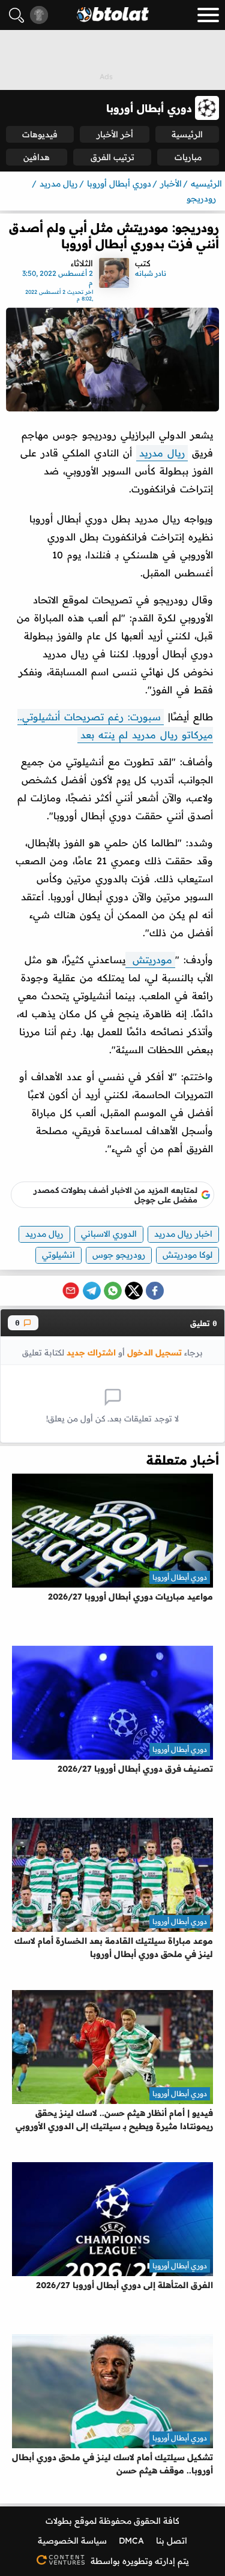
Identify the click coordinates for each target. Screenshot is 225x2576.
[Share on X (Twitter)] (134, 1291)
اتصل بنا (172, 2541)
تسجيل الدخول (154, 1352)
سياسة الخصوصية (72, 2541)
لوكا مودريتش (187, 1255)
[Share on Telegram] (92, 1291)
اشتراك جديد (91, 1352)
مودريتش (150, 960)
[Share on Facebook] (155, 1291)
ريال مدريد (162, 453)
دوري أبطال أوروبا (180, 1577)
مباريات (188, 157)
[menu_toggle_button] (208, 15)
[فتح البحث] (16, 15)
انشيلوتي (58, 1255)
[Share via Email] (71, 1291)
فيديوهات (40, 134)
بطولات (59, 2521)
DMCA (131, 2541)
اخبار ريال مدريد (183, 1234)
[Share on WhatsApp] (113, 1291)
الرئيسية (187, 134)
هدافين (37, 157)
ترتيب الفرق (112, 157)
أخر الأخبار (115, 134)
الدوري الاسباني (109, 1234)
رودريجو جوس (119, 1255)
